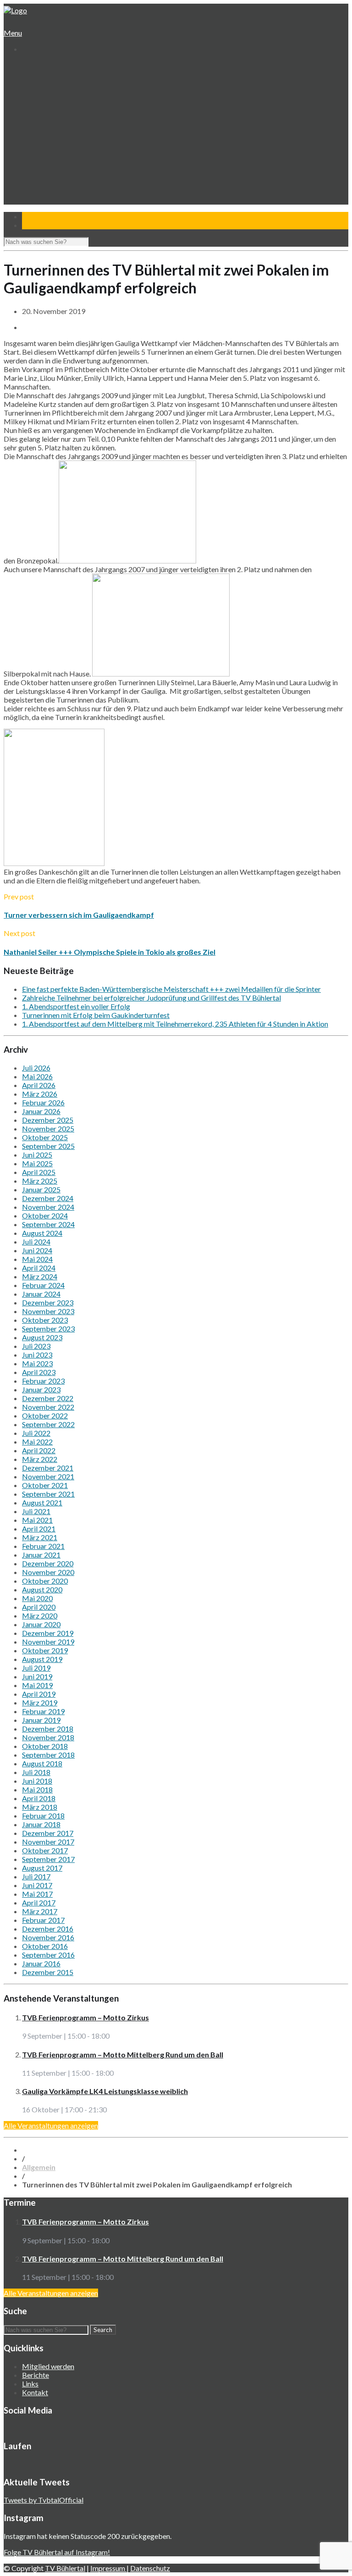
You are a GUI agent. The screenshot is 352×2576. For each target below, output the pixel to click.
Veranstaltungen (47, 170)
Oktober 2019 (45, 1650)
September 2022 (48, 1424)
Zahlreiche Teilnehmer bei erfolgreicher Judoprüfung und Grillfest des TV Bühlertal (151, 998)
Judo (36, 153)
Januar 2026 (41, 1111)
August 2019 (42, 1659)
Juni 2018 (37, 1781)
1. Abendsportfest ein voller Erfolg (76, 1006)
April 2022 (39, 1450)
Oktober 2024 (45, 1215)
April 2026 (39, 1085)
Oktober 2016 (45, 1946)
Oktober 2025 (45, 1137)
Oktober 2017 (45, 1850)
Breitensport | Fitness (62, 161)
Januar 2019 (41, 1720)
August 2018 (42, 1763)
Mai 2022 (37, 1442)
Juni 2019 (37, 1676)
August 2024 (42, 1233)
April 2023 (39, 1372)
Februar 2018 (43, 1816)
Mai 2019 (37, 1685)
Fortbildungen (50, 179)
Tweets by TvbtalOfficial (44, 2500)
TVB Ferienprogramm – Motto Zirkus (85, 2017)
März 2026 (40, 1094)
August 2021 (42, 1502)
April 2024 (39, 1268)
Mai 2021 (37, 1520)
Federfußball (48, 144)
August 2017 (42, 1868)
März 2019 (40, 1702)
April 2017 (39, 1902)
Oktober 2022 (45, 1415)
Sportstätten (49, 109)
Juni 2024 (37, 1250)
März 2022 (40, 1459)
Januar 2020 (41, 1624)
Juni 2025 (37, 1155)
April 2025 (39, 1172)
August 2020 (42, 1589)
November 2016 (48, 1937)
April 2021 (39, 1529)
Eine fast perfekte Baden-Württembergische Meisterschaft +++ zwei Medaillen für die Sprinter (171, 989)
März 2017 (40, 1911)
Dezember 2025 (48, 1120)
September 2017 (48, 1859)
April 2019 (39, 1694)
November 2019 (48, 1642)
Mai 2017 (37, 1894)
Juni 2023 (37, 1355)
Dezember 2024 (48, 1198)
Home (31, 66)
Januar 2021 (41, 1555)
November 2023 (48, 1311)
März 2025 (40, 1181)
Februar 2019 (43, 1711)
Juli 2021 (36, 1511)
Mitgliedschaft (50, 100)
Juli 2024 (36, 1242)
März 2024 (40, 1276)
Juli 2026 (36, 1068)
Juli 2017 (36, 1876)
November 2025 (48, 1128)
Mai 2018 (37, 1789)
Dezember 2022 (48, 1398)
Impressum (108, 2568)
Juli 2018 (36, 1772)
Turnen (40, 127)
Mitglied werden (48, 2366)
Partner (34, 196)
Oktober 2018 (45, 1746)
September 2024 (48, 1224)
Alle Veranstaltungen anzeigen (51, 2125)
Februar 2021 (43, 1546)
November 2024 (48, 1207)
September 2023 (48, 1329)
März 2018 (40, 1807)
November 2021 (48, 1476)
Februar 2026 (43, 1102)
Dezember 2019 (48, 1633)
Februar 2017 (43, 1920)
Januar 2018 (41, 1824)
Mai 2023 (37, 1363)
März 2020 (40, 1615)
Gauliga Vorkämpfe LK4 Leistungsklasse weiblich (105, 2091)
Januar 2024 (41, 1294)
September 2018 (48, 1755)
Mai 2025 (37, 1163)
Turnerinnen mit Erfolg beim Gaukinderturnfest (96, 1015)
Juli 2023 (36, 1346)
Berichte (36, 2375)
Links (30, 2384)
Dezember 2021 (48, 1468)
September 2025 (48, 1146)
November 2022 (48, 1407)
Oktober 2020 (45, 1581)
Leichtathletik (49, 135)
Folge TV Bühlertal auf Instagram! (57, 2552)
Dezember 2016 (48, 1929)
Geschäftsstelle (53, 83)
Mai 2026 (37, 1076)
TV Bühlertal (65, 2568)
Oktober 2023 (45, 1320)
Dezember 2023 (48, 1302)
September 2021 (48, 1494)
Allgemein (39, 2167)
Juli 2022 (36, 1433)
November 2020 (48, 1572)
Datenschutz (150, 2568)
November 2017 (48, 1842)
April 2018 (39, 1798)
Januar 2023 (41, 1389)
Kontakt (34, 205)
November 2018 (48, 1737)
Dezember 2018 (48, 1729)
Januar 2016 (41, 1963)
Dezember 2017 (48, 1833)
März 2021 (40, 1537)
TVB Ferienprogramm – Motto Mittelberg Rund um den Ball (123, 2054)
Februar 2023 (43, 1381)
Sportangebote (45, 118)
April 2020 (39, 1607)
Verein (32, 74)
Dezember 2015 (48, 1972)
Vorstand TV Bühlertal (62, 92)
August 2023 (42, 1337)
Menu (13, 33)
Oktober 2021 (45, 1485)
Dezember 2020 (48, 1563)
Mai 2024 (37, 1259)
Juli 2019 (36, 1668)
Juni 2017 (37, 1885)
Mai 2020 (37, 1598)
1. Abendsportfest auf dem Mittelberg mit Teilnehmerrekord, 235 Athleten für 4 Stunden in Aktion (175, 1024)
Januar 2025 (41, 1189)
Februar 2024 (43, 1285)
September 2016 (48, 1955)
